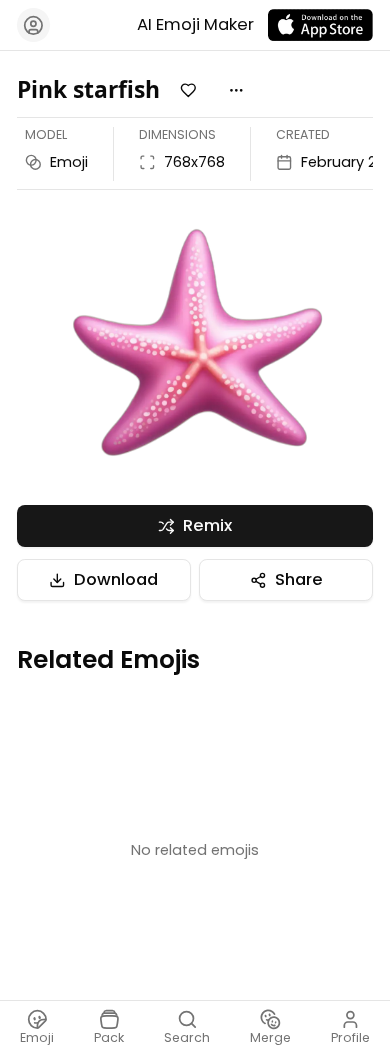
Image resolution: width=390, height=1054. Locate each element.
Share (299, 579)
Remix (207, 525)
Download (116, 579)
